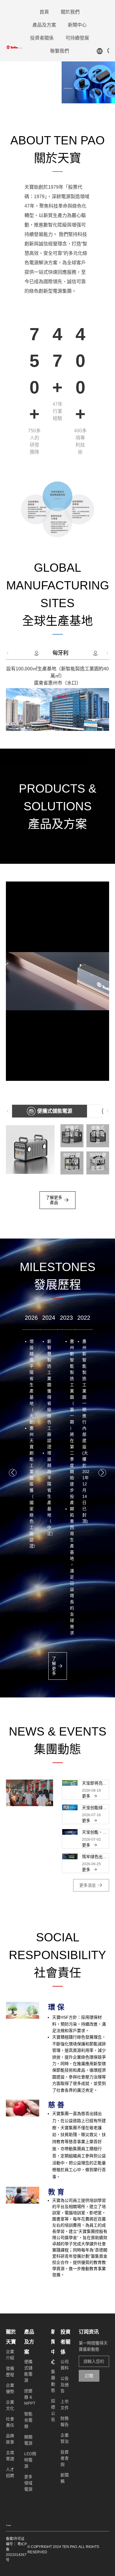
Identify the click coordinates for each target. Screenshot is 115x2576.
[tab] (57, 653)
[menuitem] (44, 12)
